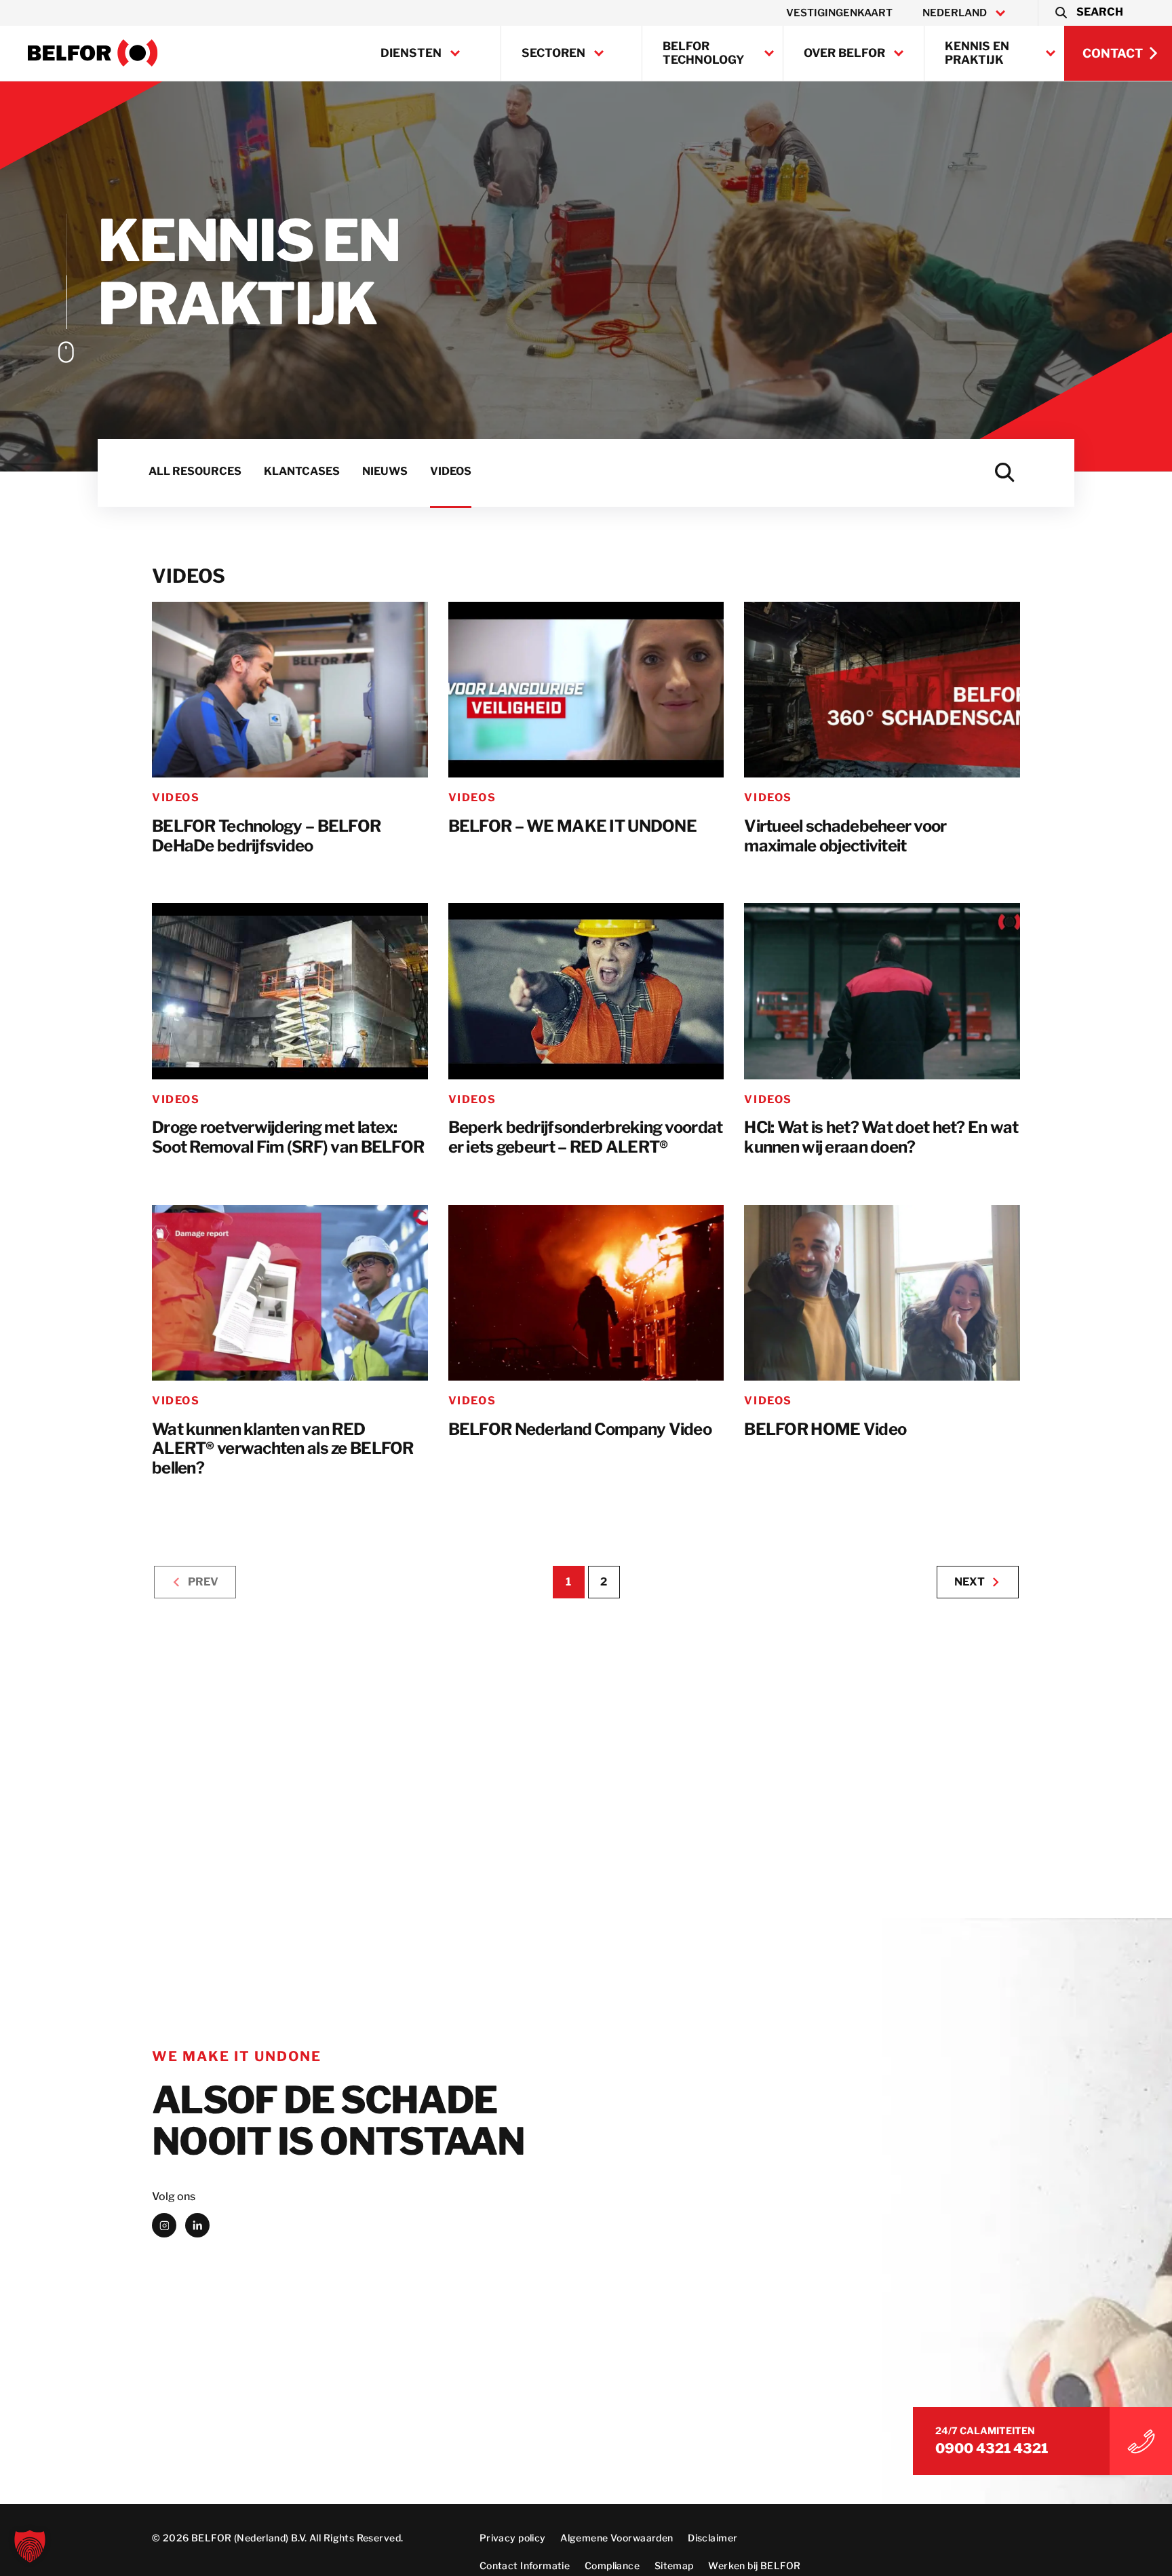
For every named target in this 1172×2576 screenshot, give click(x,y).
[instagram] (164, 2225)
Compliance (612, 2565)
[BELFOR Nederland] (93, 53)
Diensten (411, 53)
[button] (1088, 13)
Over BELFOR (844, 53)
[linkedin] (197, 2225)
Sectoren (553, 53)
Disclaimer (712, 2538)
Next (970, 1582)
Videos (176, 797)
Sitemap (674, 2565)
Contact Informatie (525, 2565)
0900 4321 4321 (992, 2449)
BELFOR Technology (704, 53)
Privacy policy (513, 2538)
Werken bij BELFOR (754, 2565)
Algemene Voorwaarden (617, 2538)
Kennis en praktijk (977, 53)
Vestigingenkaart (839, 13)
